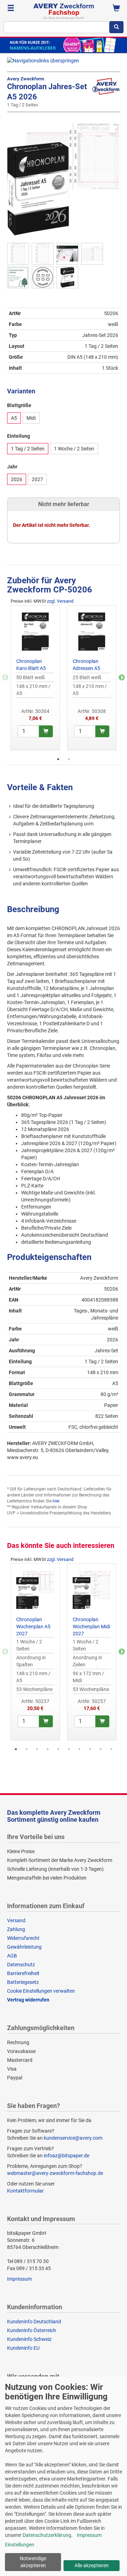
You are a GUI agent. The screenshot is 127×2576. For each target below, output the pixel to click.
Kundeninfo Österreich (32, 2330)
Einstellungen (20, 2545)
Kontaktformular (25, 2191)
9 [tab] (101, 1749)
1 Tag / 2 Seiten (28, 449)
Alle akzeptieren (92, 2565)
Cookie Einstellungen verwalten (41, 1991)
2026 (17, 479)
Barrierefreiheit (23, 1973)
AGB (12, 1956)
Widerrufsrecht (23, 1938)
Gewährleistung (24, 1947)
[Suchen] (116, 27)
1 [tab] (58, 759)
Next (122, 678)
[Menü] (11, 9)
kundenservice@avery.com (73, 2138)
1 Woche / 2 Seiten (74, 449)
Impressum (19, 2279)
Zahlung (16, 1929)
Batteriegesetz (23, 1982)
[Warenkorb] (116, 9)
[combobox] (56, 27)
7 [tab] (79, 1749)
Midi (31, 418)
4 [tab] (48, 1749)
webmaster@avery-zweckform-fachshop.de (55, 2173)
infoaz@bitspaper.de (66, 2156)
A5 (14, 418)
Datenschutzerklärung (47, 2535)
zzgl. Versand (60, 601)
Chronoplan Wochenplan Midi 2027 (91, 1627)
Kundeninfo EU (23, 2348)
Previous (5, 678)
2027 (37, 479)
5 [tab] (58, 1749)
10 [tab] (111, 1749)
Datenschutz (21, 1965)
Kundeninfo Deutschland (34, 2322)
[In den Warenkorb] (46, 731)
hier (56, 1501)
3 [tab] (37, 1749)
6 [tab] (69, 1749)
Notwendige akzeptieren (33, 2562)
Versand (16, 1920)
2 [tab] (69, 759)
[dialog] (64, 2476)
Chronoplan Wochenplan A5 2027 (33, 1627)
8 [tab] (90, 1749)
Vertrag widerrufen (28, 2000)
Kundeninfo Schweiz (29, 2339)
